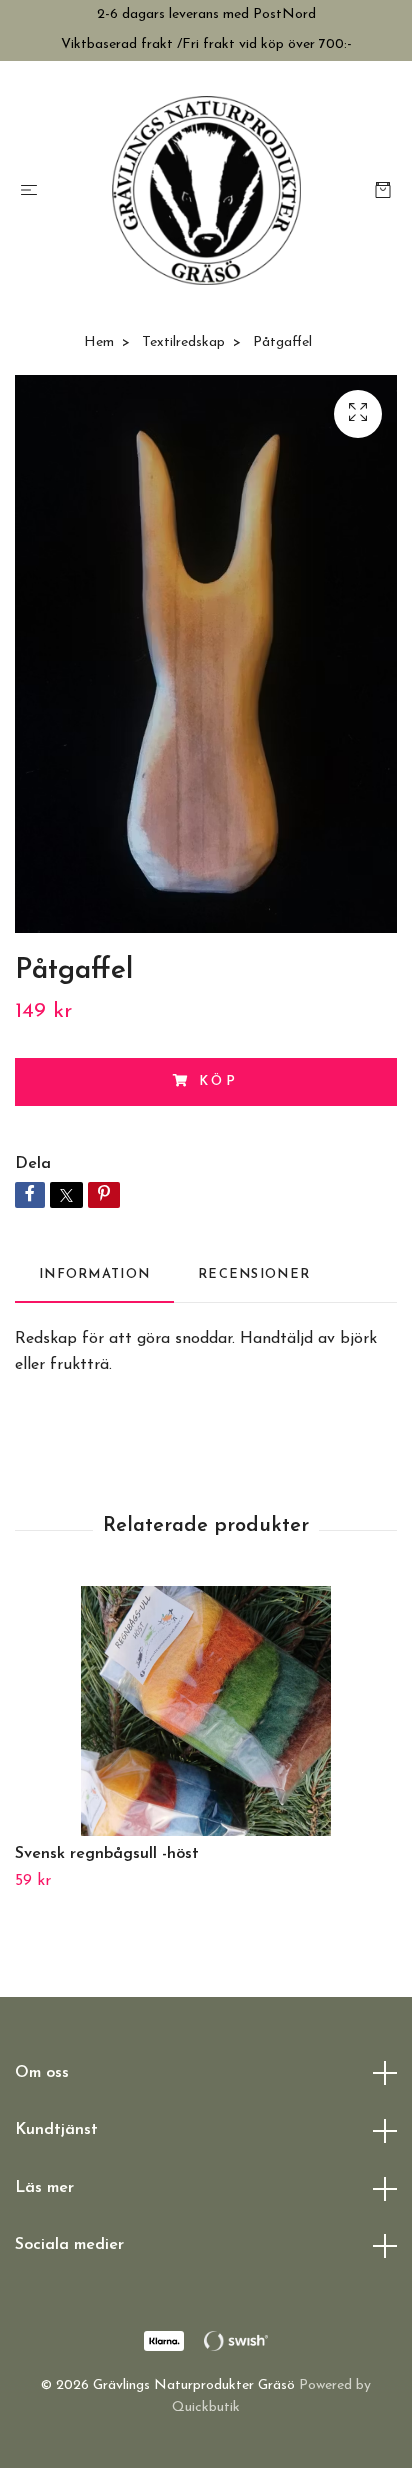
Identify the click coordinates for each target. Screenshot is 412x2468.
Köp (219, 1081)
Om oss (42, 2073)
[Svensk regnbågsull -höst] (206, 1711)
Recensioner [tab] (254, 1274)
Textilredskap (183, 342)
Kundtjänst (56, 2130)
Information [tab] (94, 1274)
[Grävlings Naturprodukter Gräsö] (206, 190)
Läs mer (44, 2188)
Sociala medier (69, 2245)
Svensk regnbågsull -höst (107, 1854)
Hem (99, 342)
